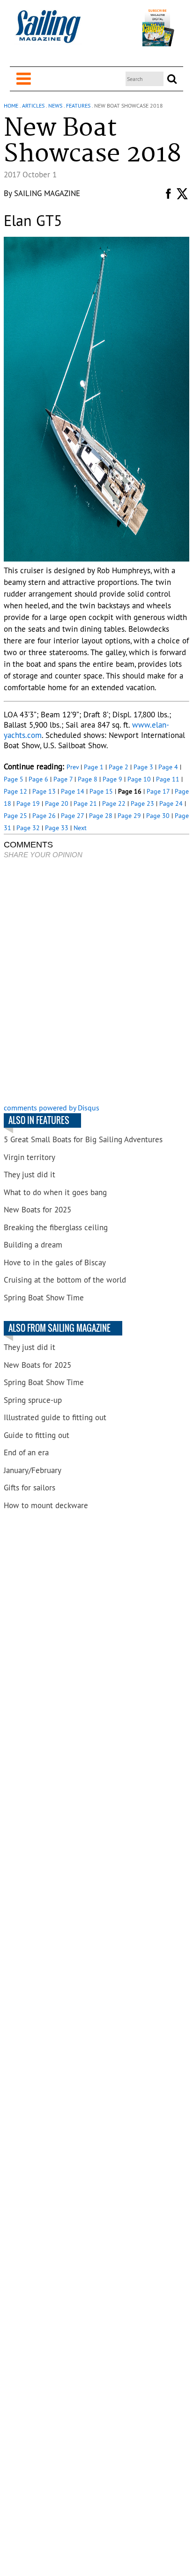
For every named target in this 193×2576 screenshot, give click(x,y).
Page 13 (44, 791)
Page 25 (15, 816)
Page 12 (15, 791)
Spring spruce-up (33, 1400)
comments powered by (52, 1108)
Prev (73, 767)
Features (78, 106)
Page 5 (14, 779)
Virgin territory (30, 1157)
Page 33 (57, 828)
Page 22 (114, 803)
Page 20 (57, 803)
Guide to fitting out (37, 1435)
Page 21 (85, 803)
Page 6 (38, 779)
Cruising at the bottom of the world (65, 1280)
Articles (33, 106)
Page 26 (44, 816)
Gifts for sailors (30, 1488)
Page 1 (94, 767)
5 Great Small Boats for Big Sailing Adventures (83, 1139)
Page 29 (129, 816)
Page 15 (101, 791)
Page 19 (28, 803)
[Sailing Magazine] (48, 32)
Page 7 (63, 779)
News (55, 106)
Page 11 (168, 779)
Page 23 (142, 803)
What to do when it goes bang (55, 1192)
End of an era (26, 1452)
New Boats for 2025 (37, 1210)
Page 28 (101, 816)
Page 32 (28, 828)
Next (80, 828)
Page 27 (72, 816)
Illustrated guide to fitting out (55, 1417)
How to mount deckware (46, 1505)
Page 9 (112, 779)
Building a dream (33, 1245)
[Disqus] (96, 982)
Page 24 (171, 803)
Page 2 (119, 767)
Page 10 (139, 779)
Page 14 (73, 791)
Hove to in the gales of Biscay (55, 1262)
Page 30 (158, 816)
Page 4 (168, 767)
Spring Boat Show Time (44, 1298)
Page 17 (158, 791)
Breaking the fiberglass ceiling (56, 1227)
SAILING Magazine (47, 193)
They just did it (30, 1175)
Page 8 (88, 779)
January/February (33, 1470)
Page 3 (143, 767)
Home (11, 106)
